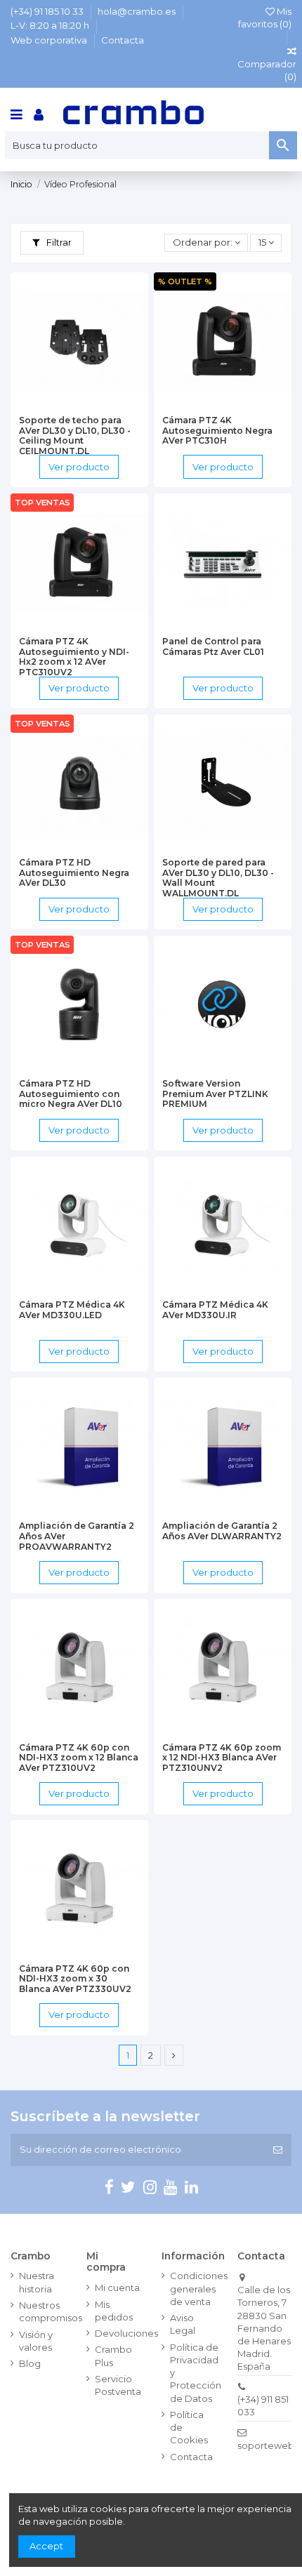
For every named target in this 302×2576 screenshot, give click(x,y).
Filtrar (58, 242)
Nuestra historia (37, 2282)
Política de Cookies (189, 2427)
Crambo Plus (113, 2356)
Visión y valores (36, 2341)
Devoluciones (126, 2333)
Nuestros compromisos (51, 2311)
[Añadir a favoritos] (60, 404)
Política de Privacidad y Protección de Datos (196, 2373)
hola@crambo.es (138, 11)
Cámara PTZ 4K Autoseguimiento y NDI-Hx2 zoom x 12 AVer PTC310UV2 (74, 657)
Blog (30, 2363)
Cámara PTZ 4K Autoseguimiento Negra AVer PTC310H (217, 430)
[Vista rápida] (98, 404)
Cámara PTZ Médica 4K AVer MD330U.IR (215, 1310)
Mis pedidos (114, 2311)
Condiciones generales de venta (199, 2288)
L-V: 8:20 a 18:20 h (51, 25)
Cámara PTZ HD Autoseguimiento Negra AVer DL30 (74, 872)
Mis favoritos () (265, 18)
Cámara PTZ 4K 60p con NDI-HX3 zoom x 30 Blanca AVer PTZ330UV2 (75, 1979)
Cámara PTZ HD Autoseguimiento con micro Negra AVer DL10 (71, 1094)
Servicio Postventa (118, 2385)
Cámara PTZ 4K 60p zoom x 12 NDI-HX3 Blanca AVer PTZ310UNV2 (222, 1758)
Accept (46, 2546)
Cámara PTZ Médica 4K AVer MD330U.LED (72, 1310)
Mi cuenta (117, 2288)
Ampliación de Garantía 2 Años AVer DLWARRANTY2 (222, 1531)
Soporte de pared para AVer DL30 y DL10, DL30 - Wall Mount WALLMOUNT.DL (218, 878)
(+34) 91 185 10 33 (48, 11)
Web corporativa (50, 40)
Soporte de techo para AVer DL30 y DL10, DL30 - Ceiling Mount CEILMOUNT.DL (75, 436)
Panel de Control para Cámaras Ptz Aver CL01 (213, 646)
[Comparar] (79, 404)
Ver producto (79, 467)
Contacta (123, 40)
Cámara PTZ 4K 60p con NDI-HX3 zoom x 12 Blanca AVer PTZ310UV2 (79, 1758)
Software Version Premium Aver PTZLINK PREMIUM (215, 1094)
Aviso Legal (183, 2324)
